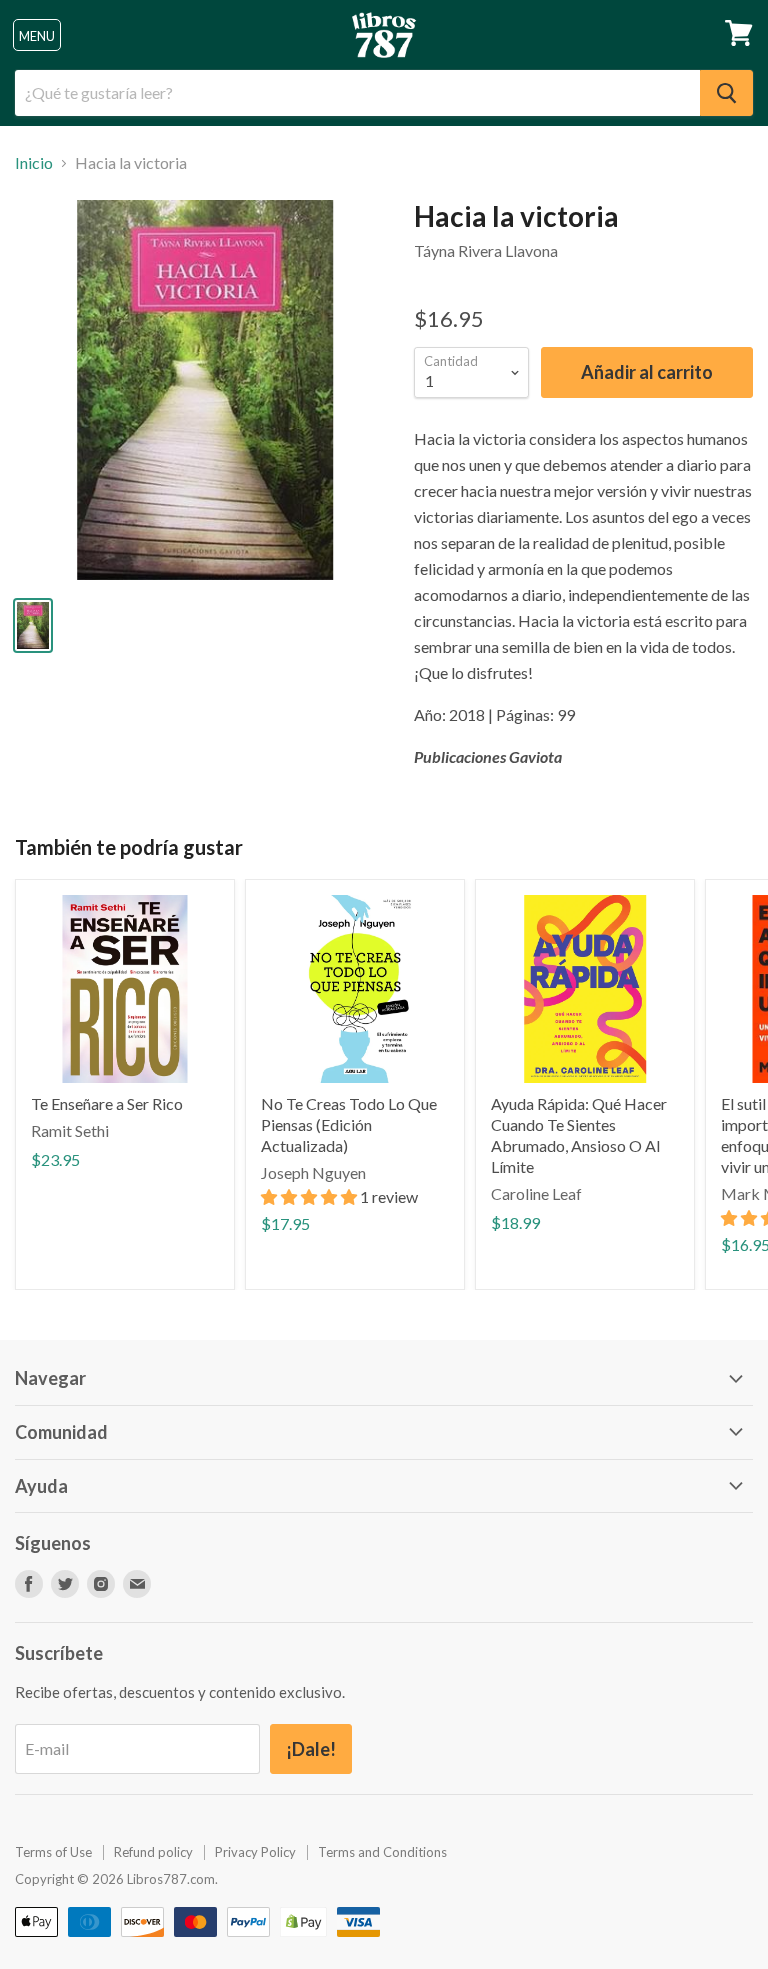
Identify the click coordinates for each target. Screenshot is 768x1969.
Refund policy (153, 1852)
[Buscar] (726, 93)
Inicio (34, 163)
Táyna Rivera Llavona (486, 250)
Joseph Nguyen (313, 1172)
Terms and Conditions (382, 1852)
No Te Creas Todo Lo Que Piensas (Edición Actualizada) (349, 1124)
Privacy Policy (255, 1852)
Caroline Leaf (536, 1193)
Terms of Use (53, 1852)
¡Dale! (311, 1749)
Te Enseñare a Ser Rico (107, 1103)
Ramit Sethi (70, 1130)
